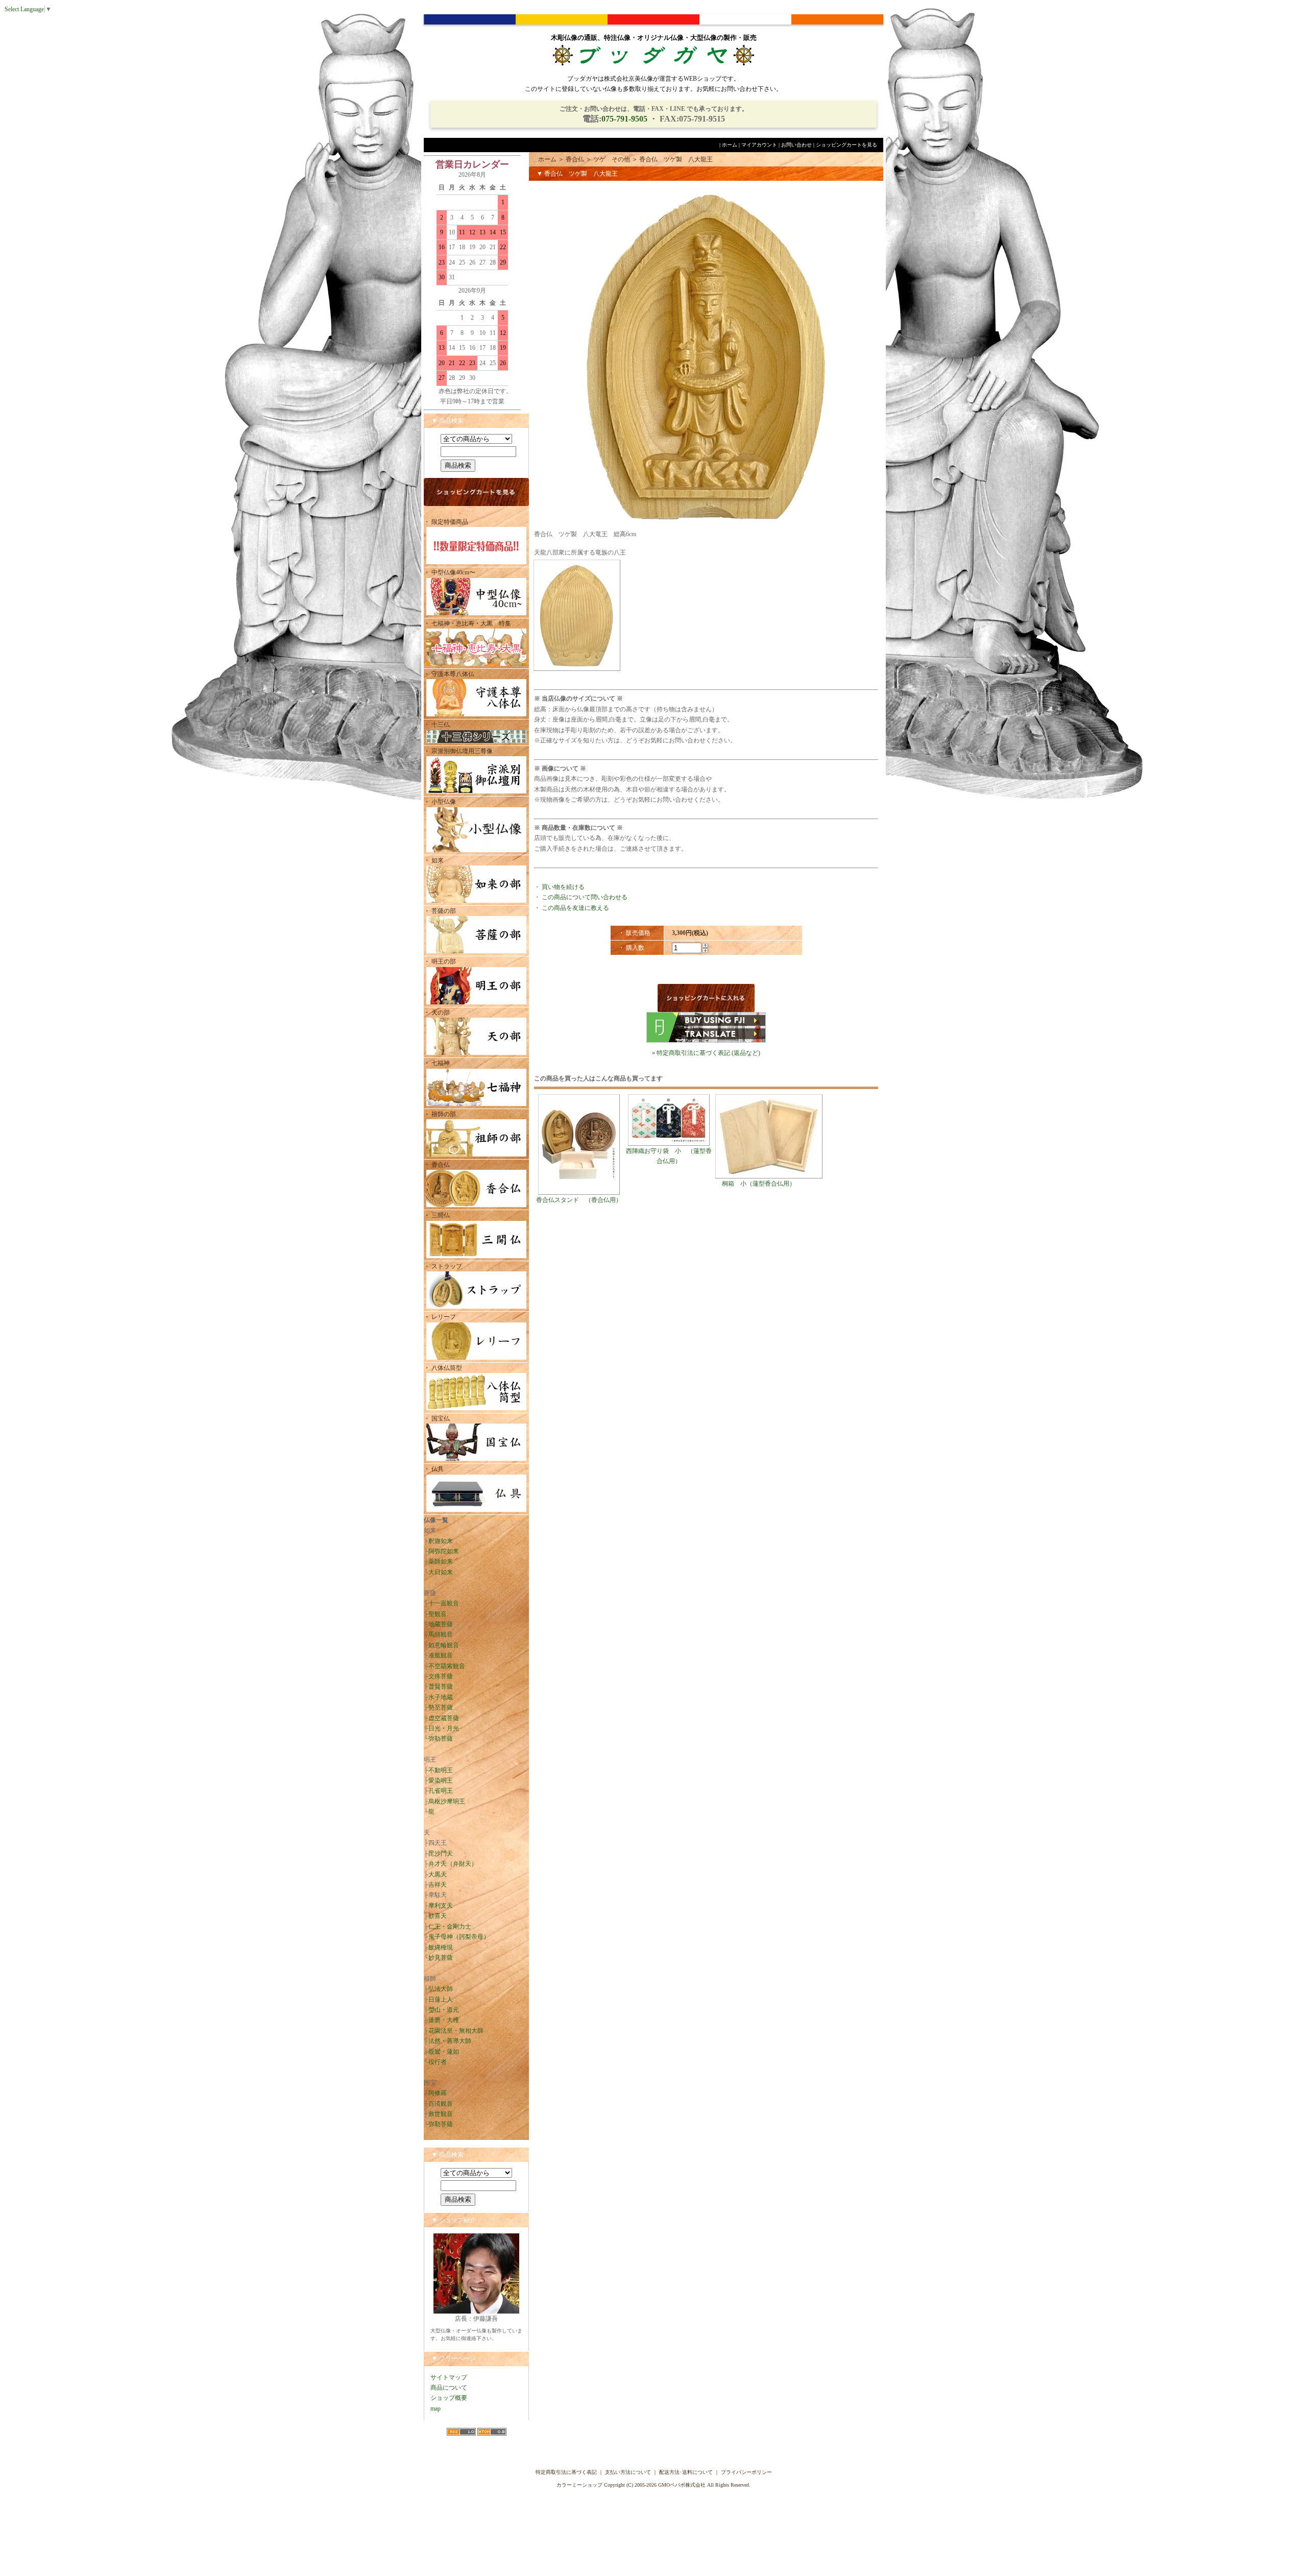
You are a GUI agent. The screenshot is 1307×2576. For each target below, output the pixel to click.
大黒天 (438, 1874)
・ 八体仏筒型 (443, 1368)
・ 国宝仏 (437, 1418)
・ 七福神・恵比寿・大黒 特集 (467, 623)
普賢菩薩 (441, 1687)
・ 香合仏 (437, 1165)
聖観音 (438, 1614)
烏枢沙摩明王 (447, 1801)
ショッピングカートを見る (846, 145)
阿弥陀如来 (444, 1551)
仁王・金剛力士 (450, 1927)
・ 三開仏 (437, 1215)
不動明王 (441, 1770)
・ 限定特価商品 (446, 522)
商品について (449, 2388)
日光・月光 (444, 1728)
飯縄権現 (441, 1947)
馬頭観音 (441, 1634)
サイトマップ (449, 2377)
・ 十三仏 (437, 725)
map (435, 2409)
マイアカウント (759, 145)
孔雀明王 (441, 1791)
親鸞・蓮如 (444, 2052)
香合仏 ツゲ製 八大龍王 (676, 159)
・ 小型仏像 (443, 802)
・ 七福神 (437, 1063)
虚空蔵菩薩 (444, 1718)
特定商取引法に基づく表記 (566, 2472)
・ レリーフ (440, 1317)
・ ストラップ (443, 1266)
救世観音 (441, 2114)
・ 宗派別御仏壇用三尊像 (458, 751)
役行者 (438, 2062)
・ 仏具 (434, 1469)
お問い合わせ (796, 145)
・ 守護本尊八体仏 (449, 674)
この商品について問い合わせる (585, 897)
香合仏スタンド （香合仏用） (579, 1200)
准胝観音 (441, 1655)
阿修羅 (438, 2093)
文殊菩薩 (441, 1676)
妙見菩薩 (441, 1958)
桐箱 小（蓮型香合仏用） (759, 1184)
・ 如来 (434, 860)
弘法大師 (441, 1989)
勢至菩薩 (441, 1707)
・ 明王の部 (440, 961)
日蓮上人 (441, 2000)
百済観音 (441, 2104)
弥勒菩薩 (441, 1739)
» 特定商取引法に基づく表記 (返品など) (706, 1053)
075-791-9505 (624, 119)
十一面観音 (444, 1603)
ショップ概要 (449, 2398)
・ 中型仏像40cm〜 (450, 572)
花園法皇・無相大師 (456, 2031)
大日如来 (441, 1572)
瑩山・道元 (444, 2010)
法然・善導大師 (450, 2041)
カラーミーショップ (579, 2485)
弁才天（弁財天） (453, 1864)
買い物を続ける (563, 887)
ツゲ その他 (612, 159)
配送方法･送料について (686, 2472)
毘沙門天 (441, 1853)
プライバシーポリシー (746, 2472)
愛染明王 (441, 1780)
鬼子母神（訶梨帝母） (459, 1937)
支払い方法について (628, 2472)
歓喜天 (438, 1916)
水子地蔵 (441, 1697)
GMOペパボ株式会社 (682, 2485)
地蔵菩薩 (441, 1624)
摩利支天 (441, 1906)
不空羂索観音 (447, 1666)
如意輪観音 (444, 1645)
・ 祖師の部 (440, 1114)
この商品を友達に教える (575, 908)
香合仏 (575, 159)
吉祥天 (438, 1885)
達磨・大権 (444, 2020)
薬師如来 (441, 1561)
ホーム (730, 145)
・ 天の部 (437, 1013)
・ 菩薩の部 (440, 911)
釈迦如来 (441, 1541)
